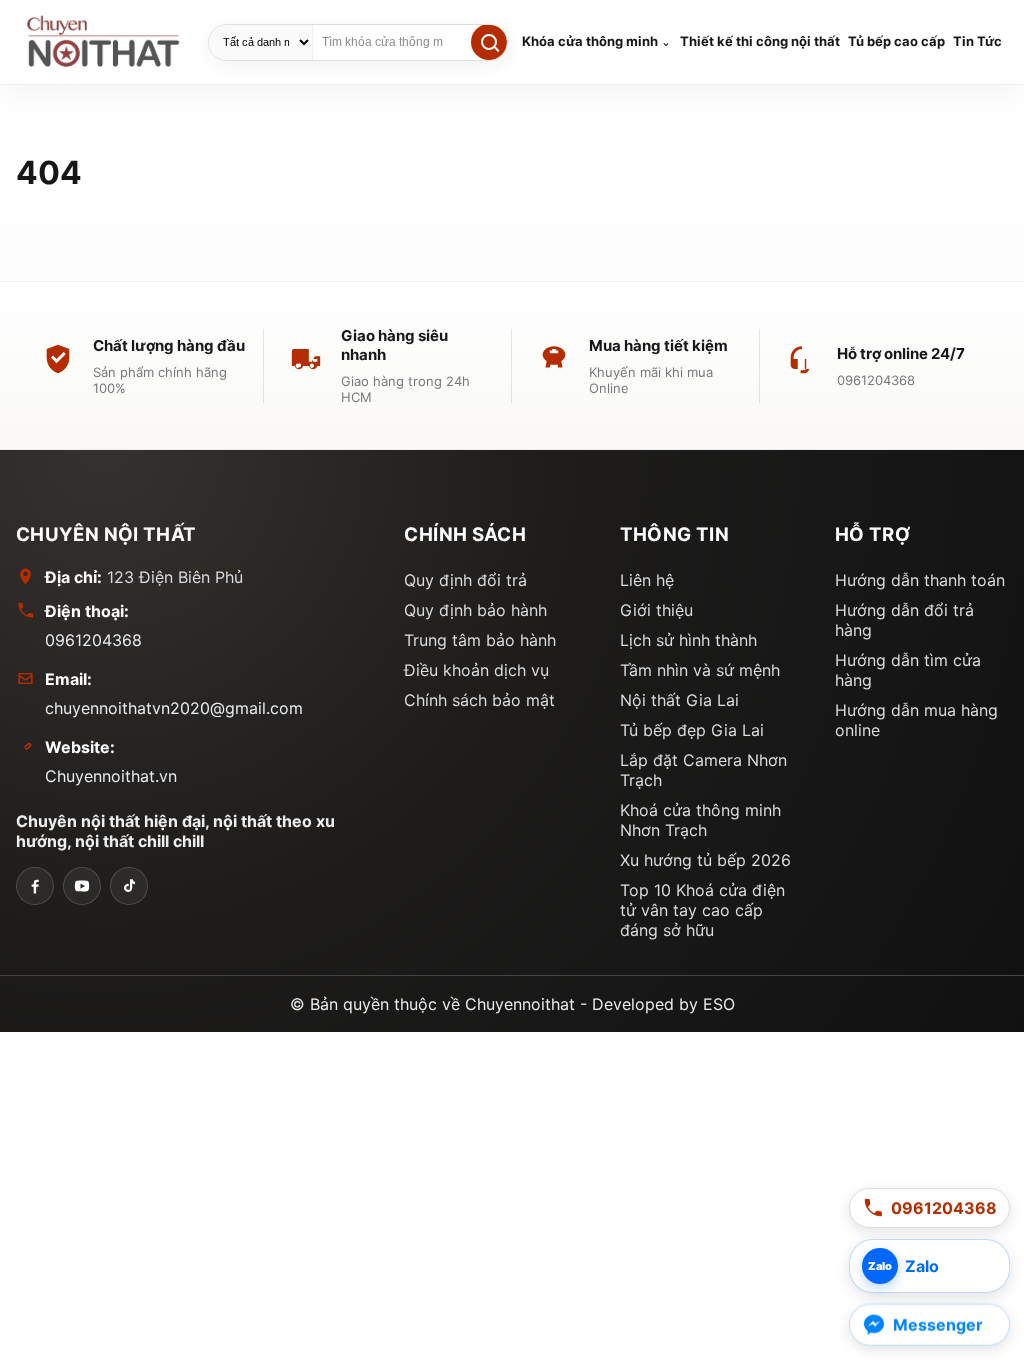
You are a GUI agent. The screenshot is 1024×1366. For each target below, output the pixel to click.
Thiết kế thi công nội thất (760, 41)
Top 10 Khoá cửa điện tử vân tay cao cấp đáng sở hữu (702, 910)
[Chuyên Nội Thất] (35, 886)
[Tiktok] (129, 886)
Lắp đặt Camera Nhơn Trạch (703, 770)
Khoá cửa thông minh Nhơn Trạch (700, 820)
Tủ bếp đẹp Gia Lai (692, 730)
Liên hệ (647, 580)
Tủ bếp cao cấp (896, 41)
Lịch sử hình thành (688, 640)
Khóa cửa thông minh (590, 41)
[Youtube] (82, 886)
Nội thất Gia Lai (679, 700)
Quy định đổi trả (465, 580)
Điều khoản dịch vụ (476, 670)
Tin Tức (977, 41)
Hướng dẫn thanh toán (920, 580)
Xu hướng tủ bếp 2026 (705, 860)
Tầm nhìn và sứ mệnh (700, 670)
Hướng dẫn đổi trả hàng (904, 620)
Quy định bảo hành (475, 610)
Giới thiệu (656, 610)
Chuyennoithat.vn (111, 776)
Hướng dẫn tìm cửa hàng (908, 670)
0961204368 (93, 640)
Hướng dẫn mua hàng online (916, 720)
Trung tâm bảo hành (480, 640)
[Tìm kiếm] (489, 42)
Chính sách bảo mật (479, 700)
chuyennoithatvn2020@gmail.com (174, 708)
